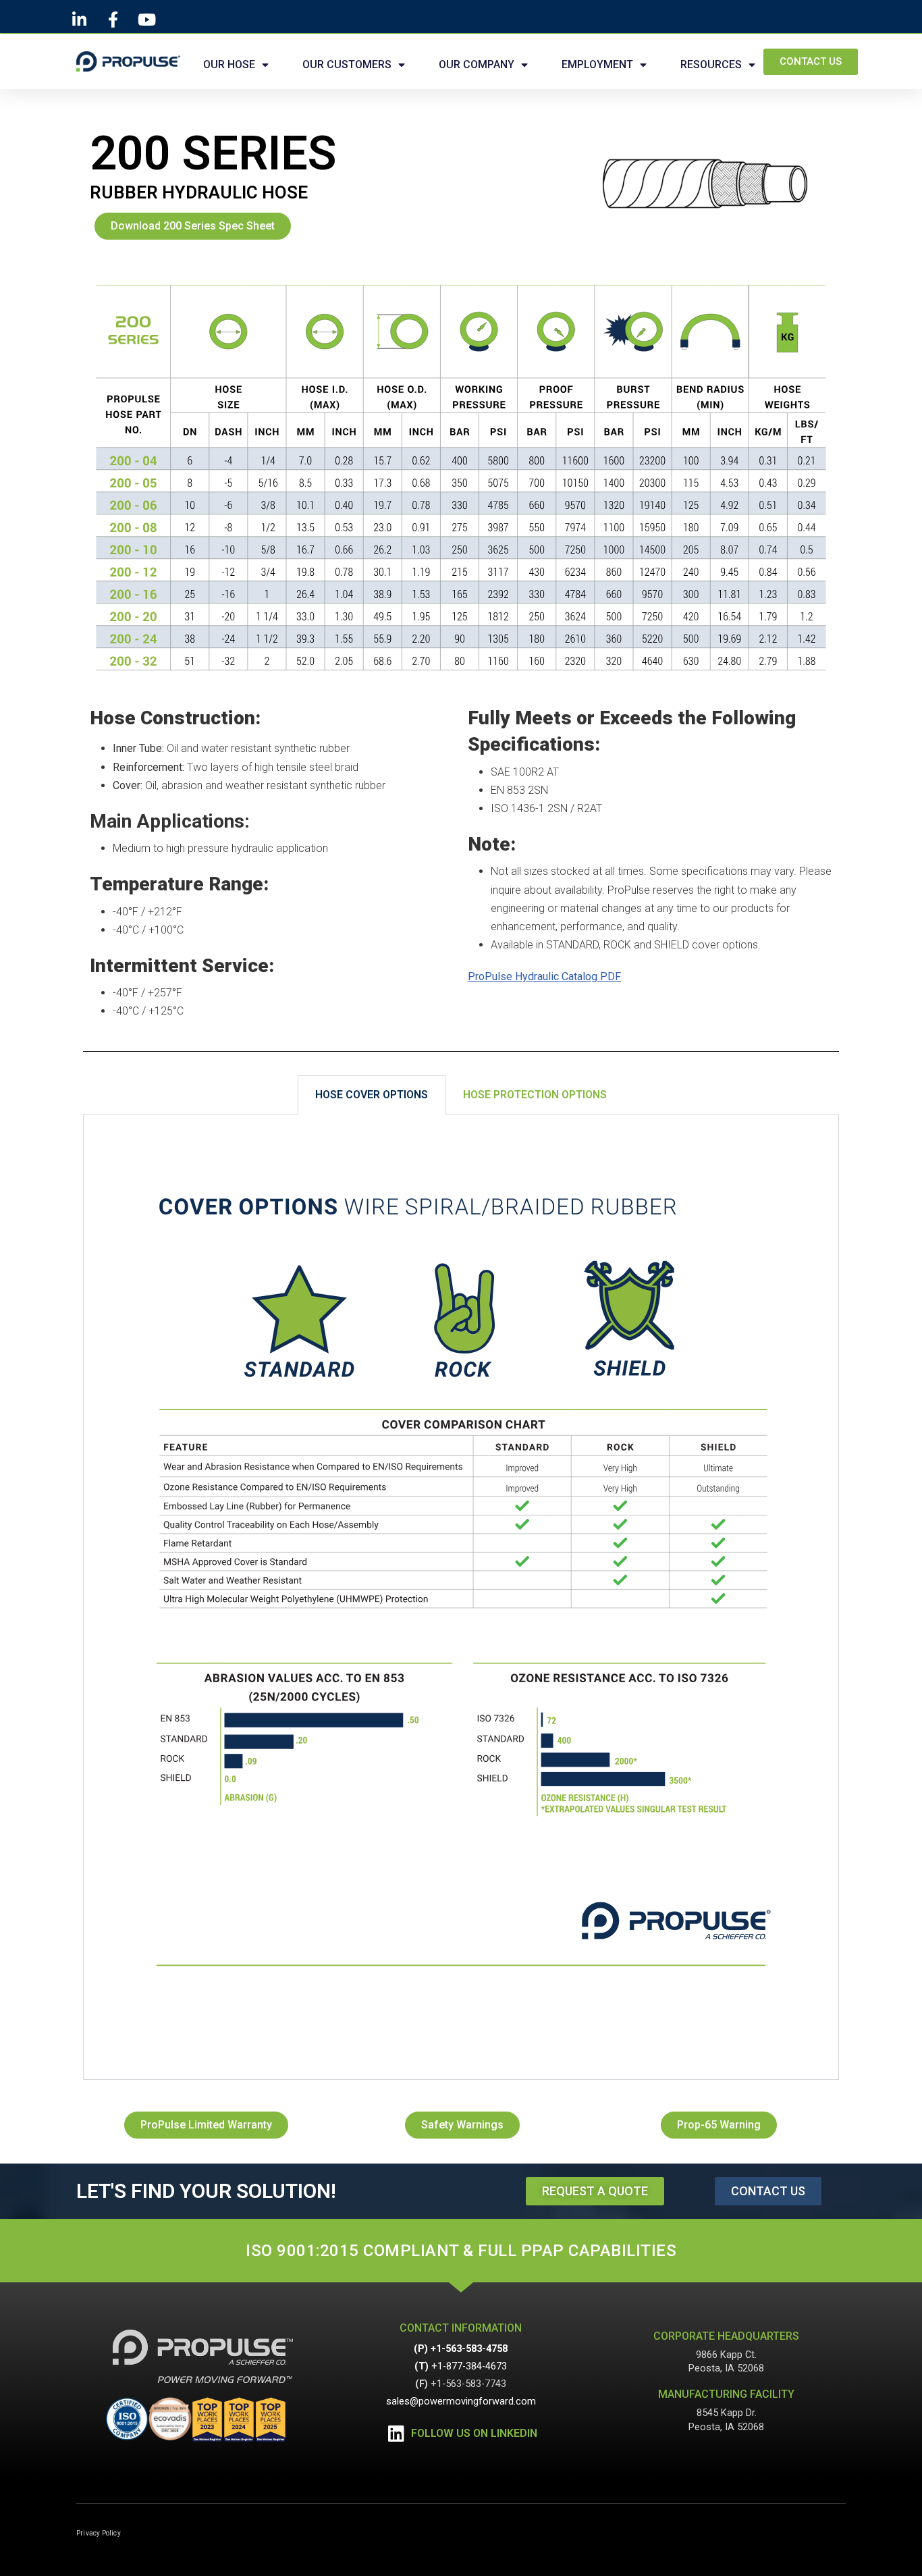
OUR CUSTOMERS (347, 64)
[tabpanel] (461, 1597)
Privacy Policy (99, 2533)
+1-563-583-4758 (469, 2349)
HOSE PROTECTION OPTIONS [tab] (535, 1095)
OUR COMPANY (477, 64)
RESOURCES (711, 64)
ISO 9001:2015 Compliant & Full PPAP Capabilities (461, 2251)
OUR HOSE (229, 64)
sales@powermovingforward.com (461, 2401)
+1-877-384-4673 (469, 2366)
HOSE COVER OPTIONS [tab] (372, 1095)
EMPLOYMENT (597, 64)
